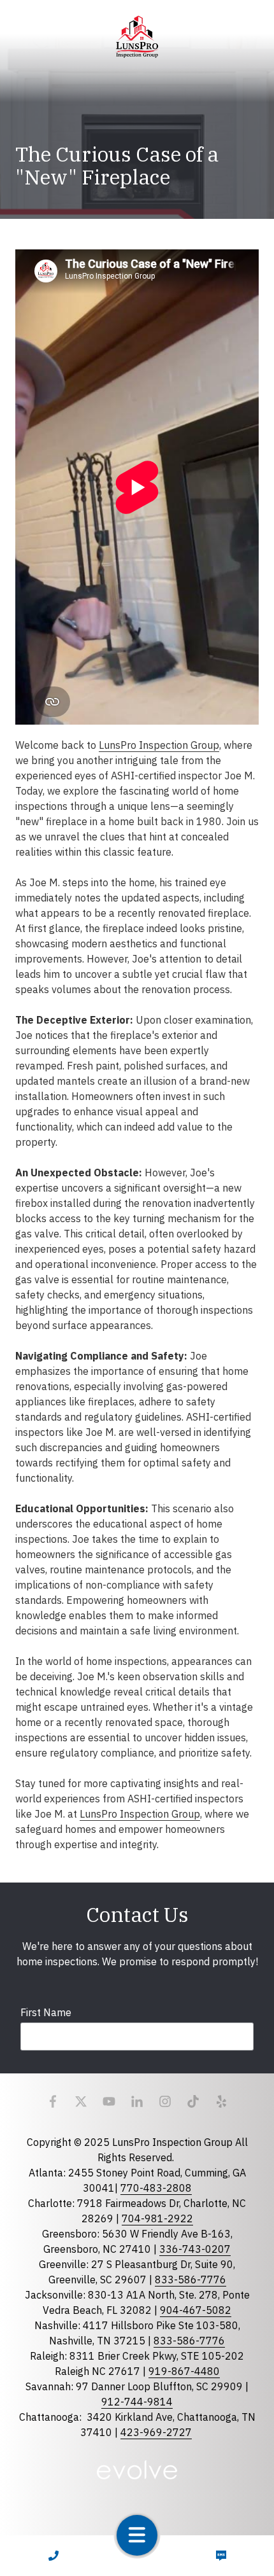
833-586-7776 (191, 2280)
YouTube (109, 2101)
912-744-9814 (137, 2402)
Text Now (221, 2556)
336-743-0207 (195, 2249)
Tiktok (193, 2101)
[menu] (137, 2535)
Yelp (221, 2101)
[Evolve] (137, 2470)
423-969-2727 (156, 2432)
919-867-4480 (184, 2371)
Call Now (53, 2556)
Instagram (165, 2101)
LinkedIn (137, 2101)
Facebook (53, 2101)
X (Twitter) (81, 2101)
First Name (46, 2012)
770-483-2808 (156, 2188)
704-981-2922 (157, 2218)
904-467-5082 (196, 2310)
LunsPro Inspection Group (159, 745)
